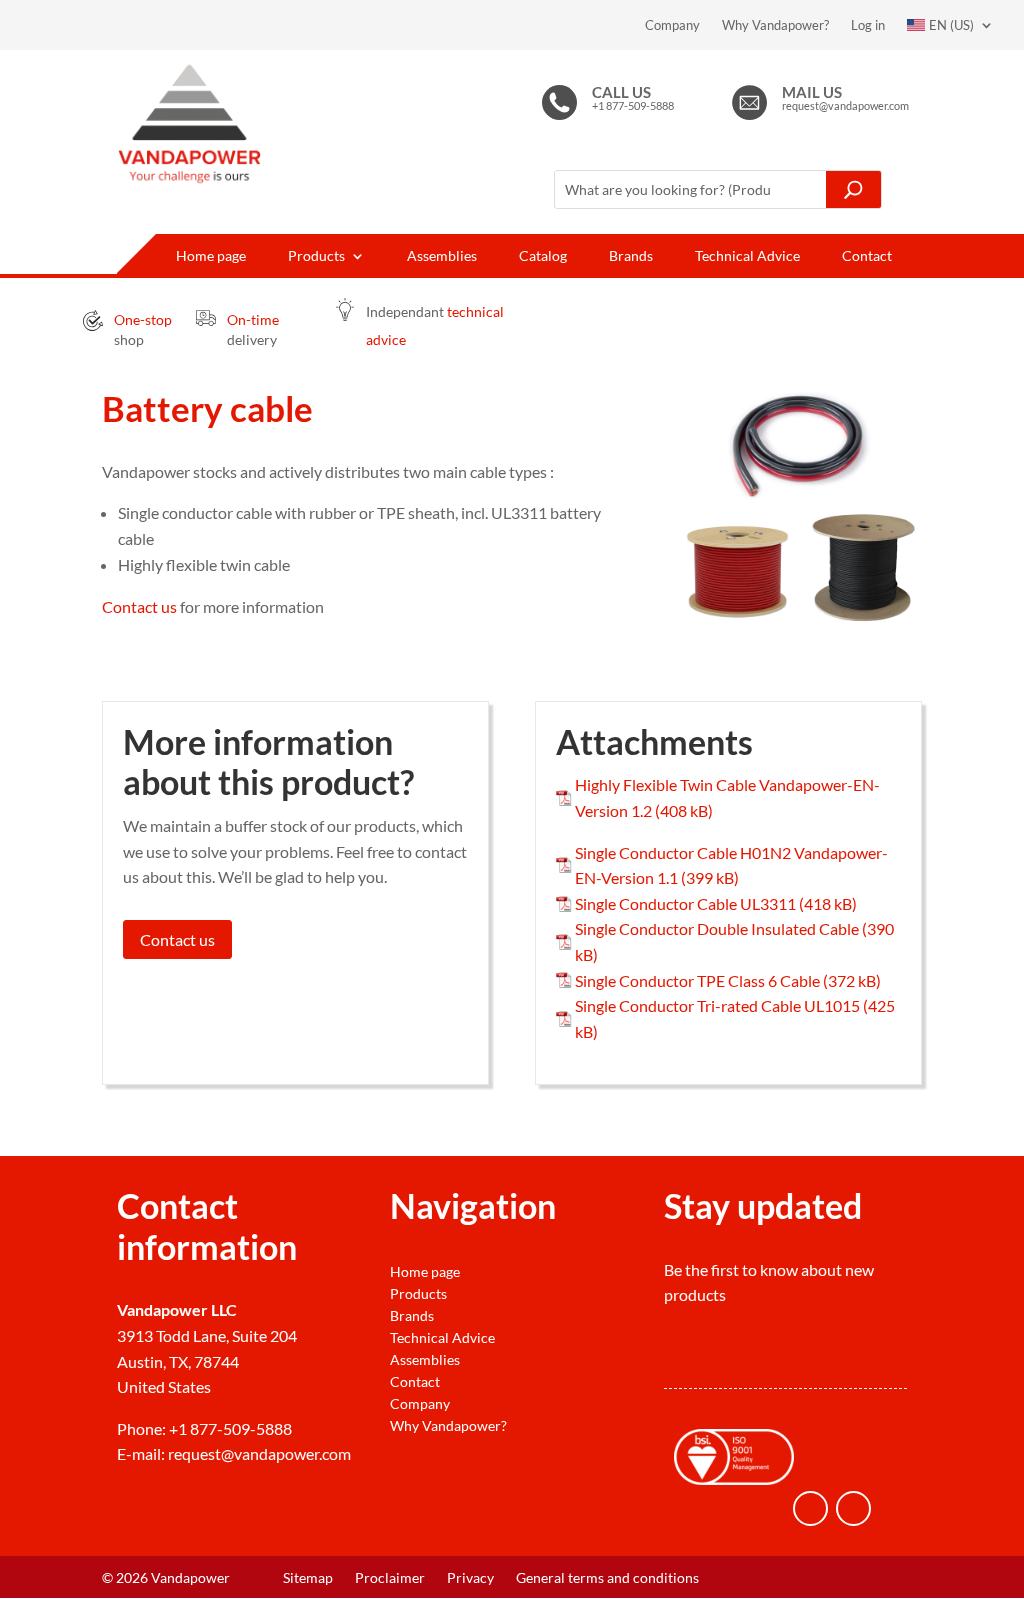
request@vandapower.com (259, 1453)
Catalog (543, 256)
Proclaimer (390, 1578)
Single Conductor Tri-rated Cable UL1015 (717, 1005)
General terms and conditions (607, 1578)
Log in (868, 25)
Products (316, 256)
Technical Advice (747, 256)
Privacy (470, 1578)
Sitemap (308, 1578)
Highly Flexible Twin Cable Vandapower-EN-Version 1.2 (727, 797)
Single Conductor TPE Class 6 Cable (697, 980)
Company (672, 25)
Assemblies (442, 256)
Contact (867, 256)
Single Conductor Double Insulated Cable (717, 928)
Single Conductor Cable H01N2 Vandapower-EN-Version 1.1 (731, 865)
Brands (631, 256)
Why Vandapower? (775, 25)
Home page (211, 256)
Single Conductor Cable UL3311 (685, 903)
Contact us (139, 606)
